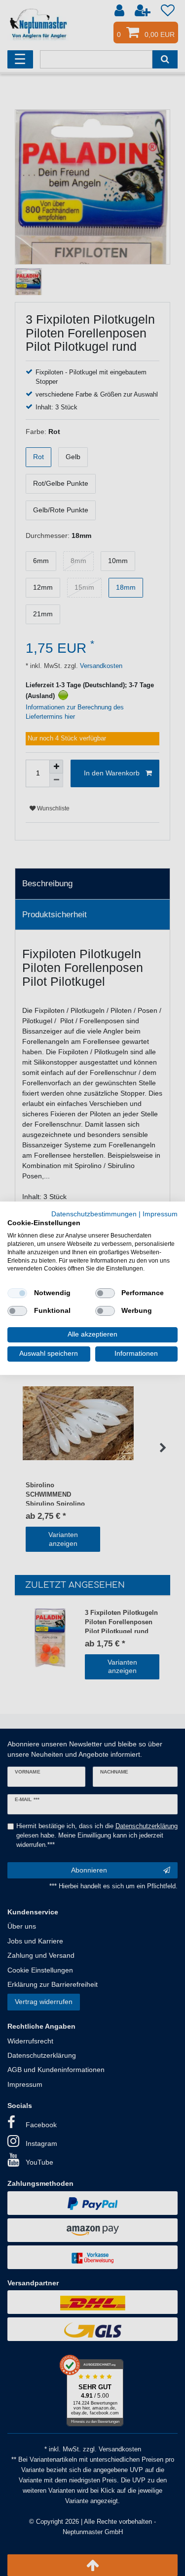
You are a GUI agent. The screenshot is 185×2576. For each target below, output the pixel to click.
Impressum (160, 1214)
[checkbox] (17, 1293)
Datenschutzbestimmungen (94, 1214)
